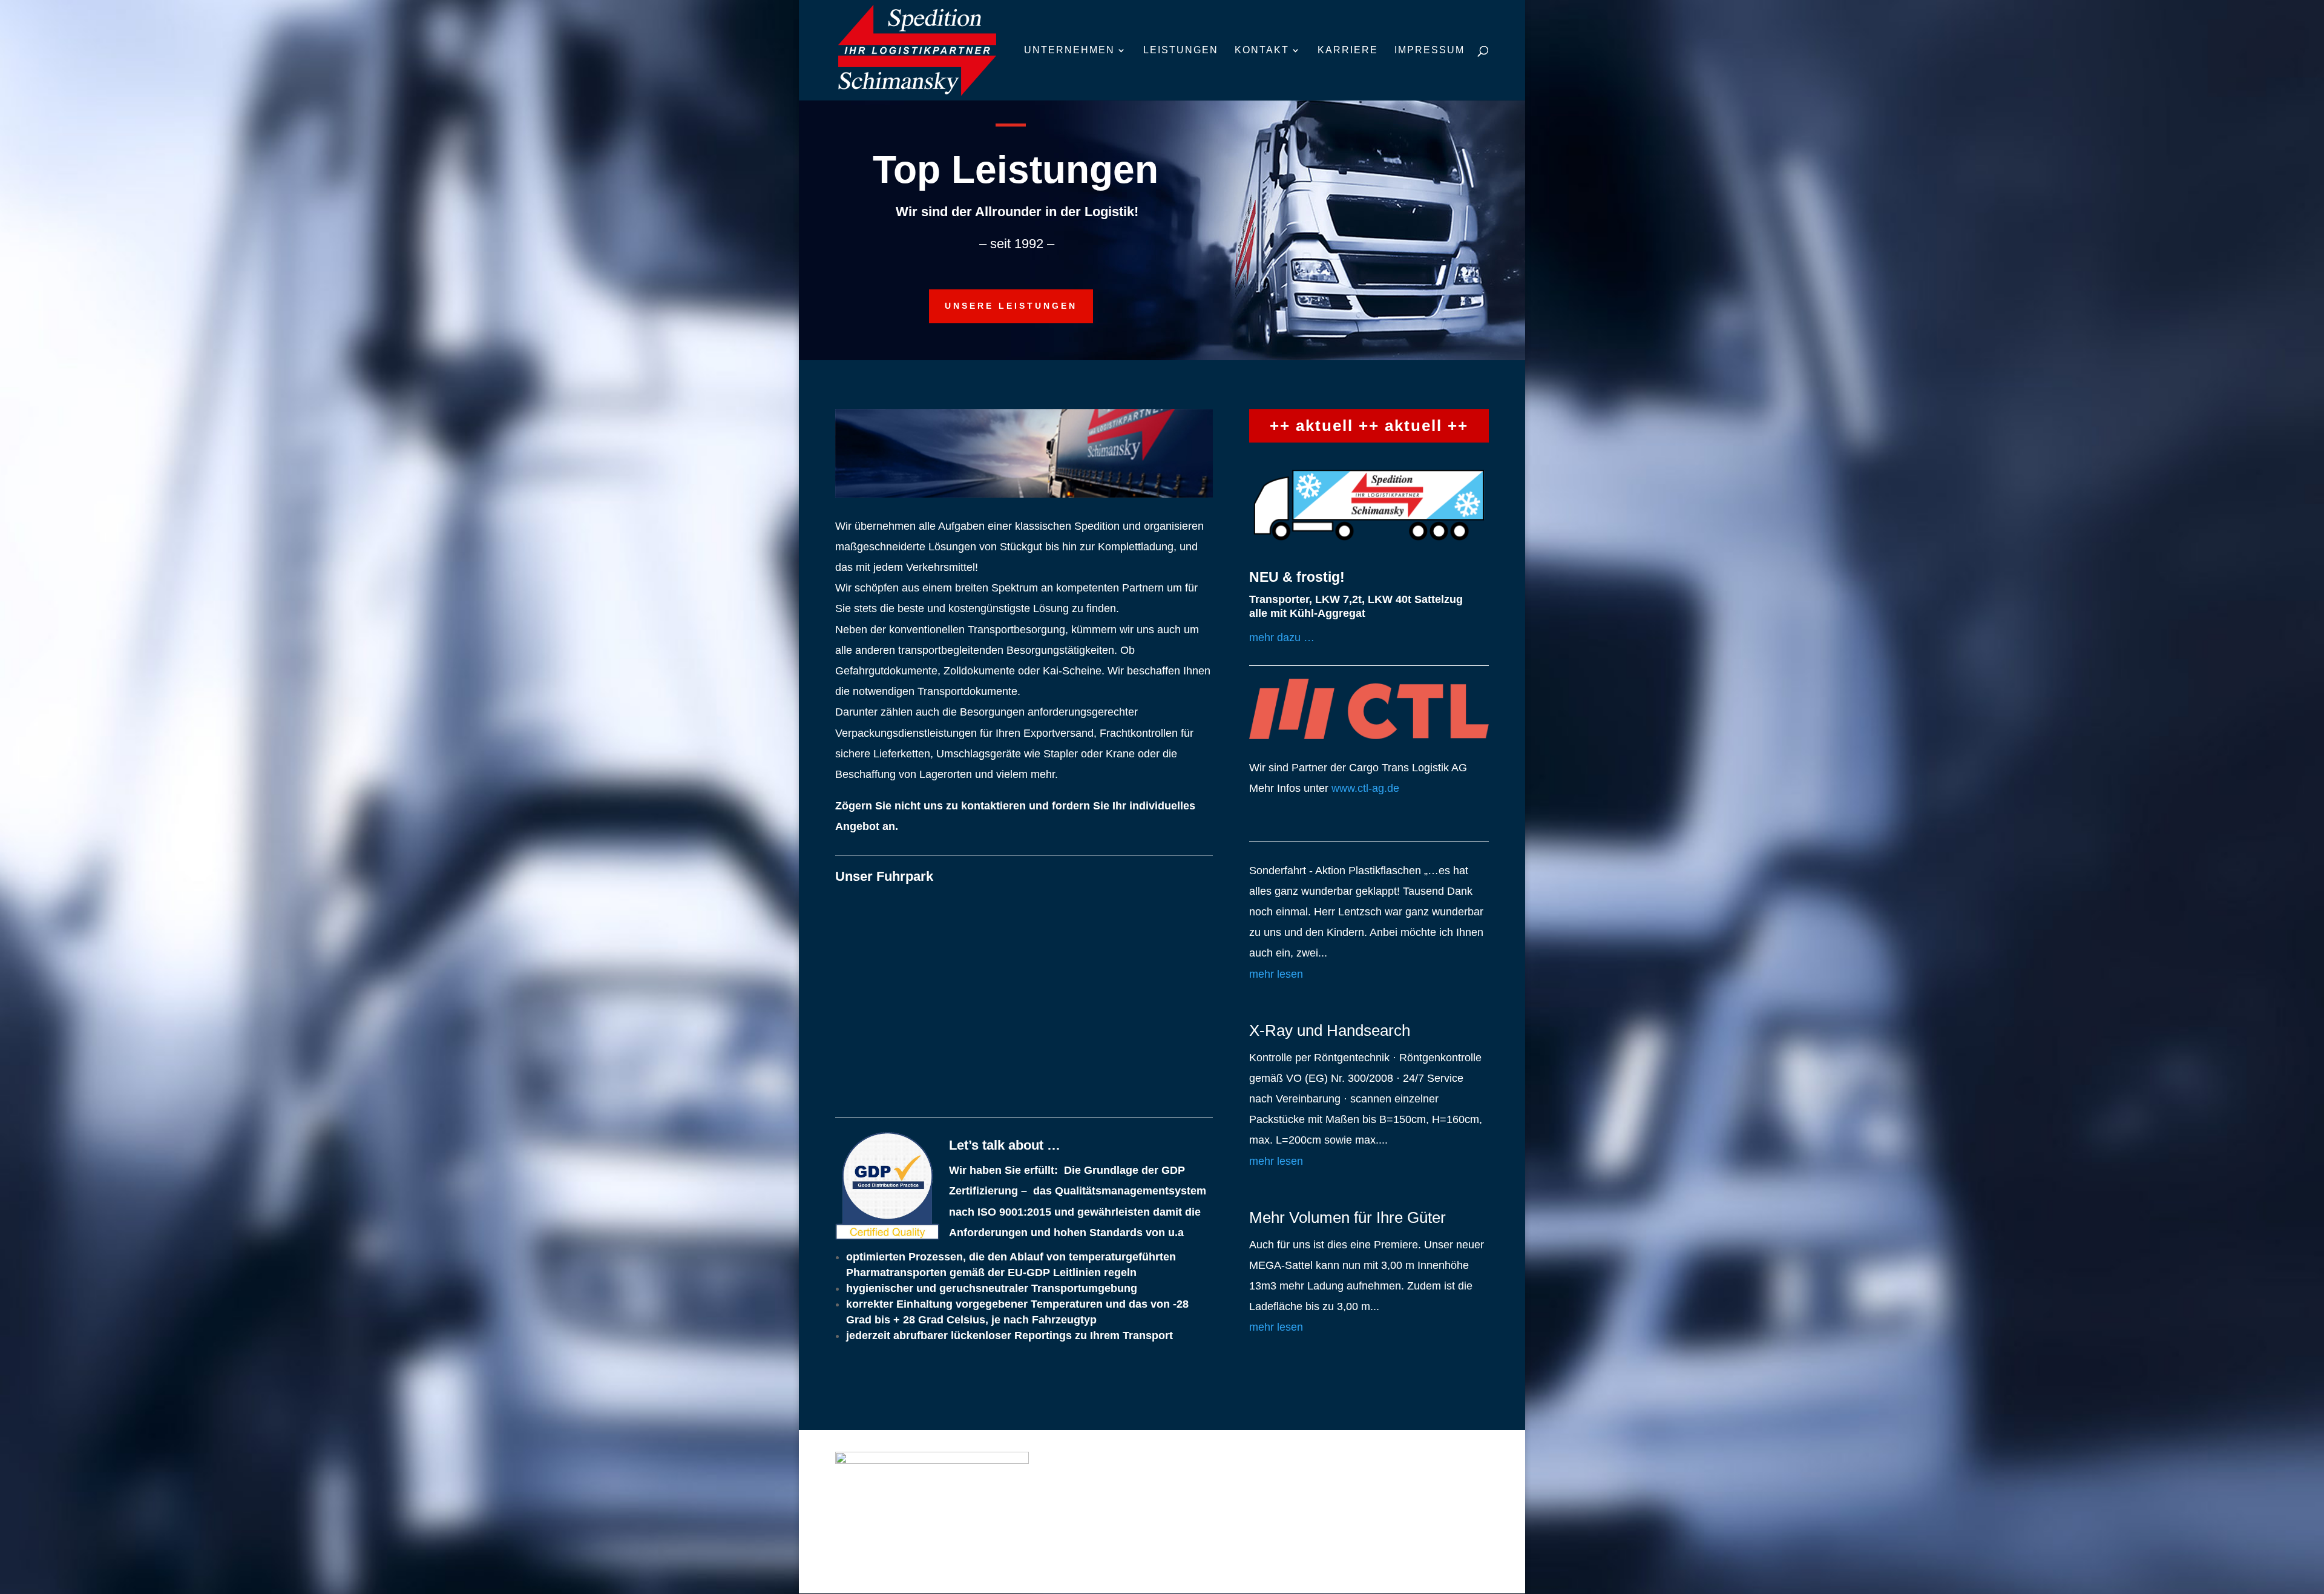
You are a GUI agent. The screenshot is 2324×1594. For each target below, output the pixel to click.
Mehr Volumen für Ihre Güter (1347, 1217)
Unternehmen (1069, 51)
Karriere (1348, 51)
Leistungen (1181, 51)
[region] (1024, 999)
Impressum (1430, 51)
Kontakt (1262, 51)
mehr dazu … (1282, 637)
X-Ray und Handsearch (1330, 1030)
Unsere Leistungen (1011, 306)
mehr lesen (1276, 974)
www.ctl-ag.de (1365, 788)
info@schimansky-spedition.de (1385, 1531)
